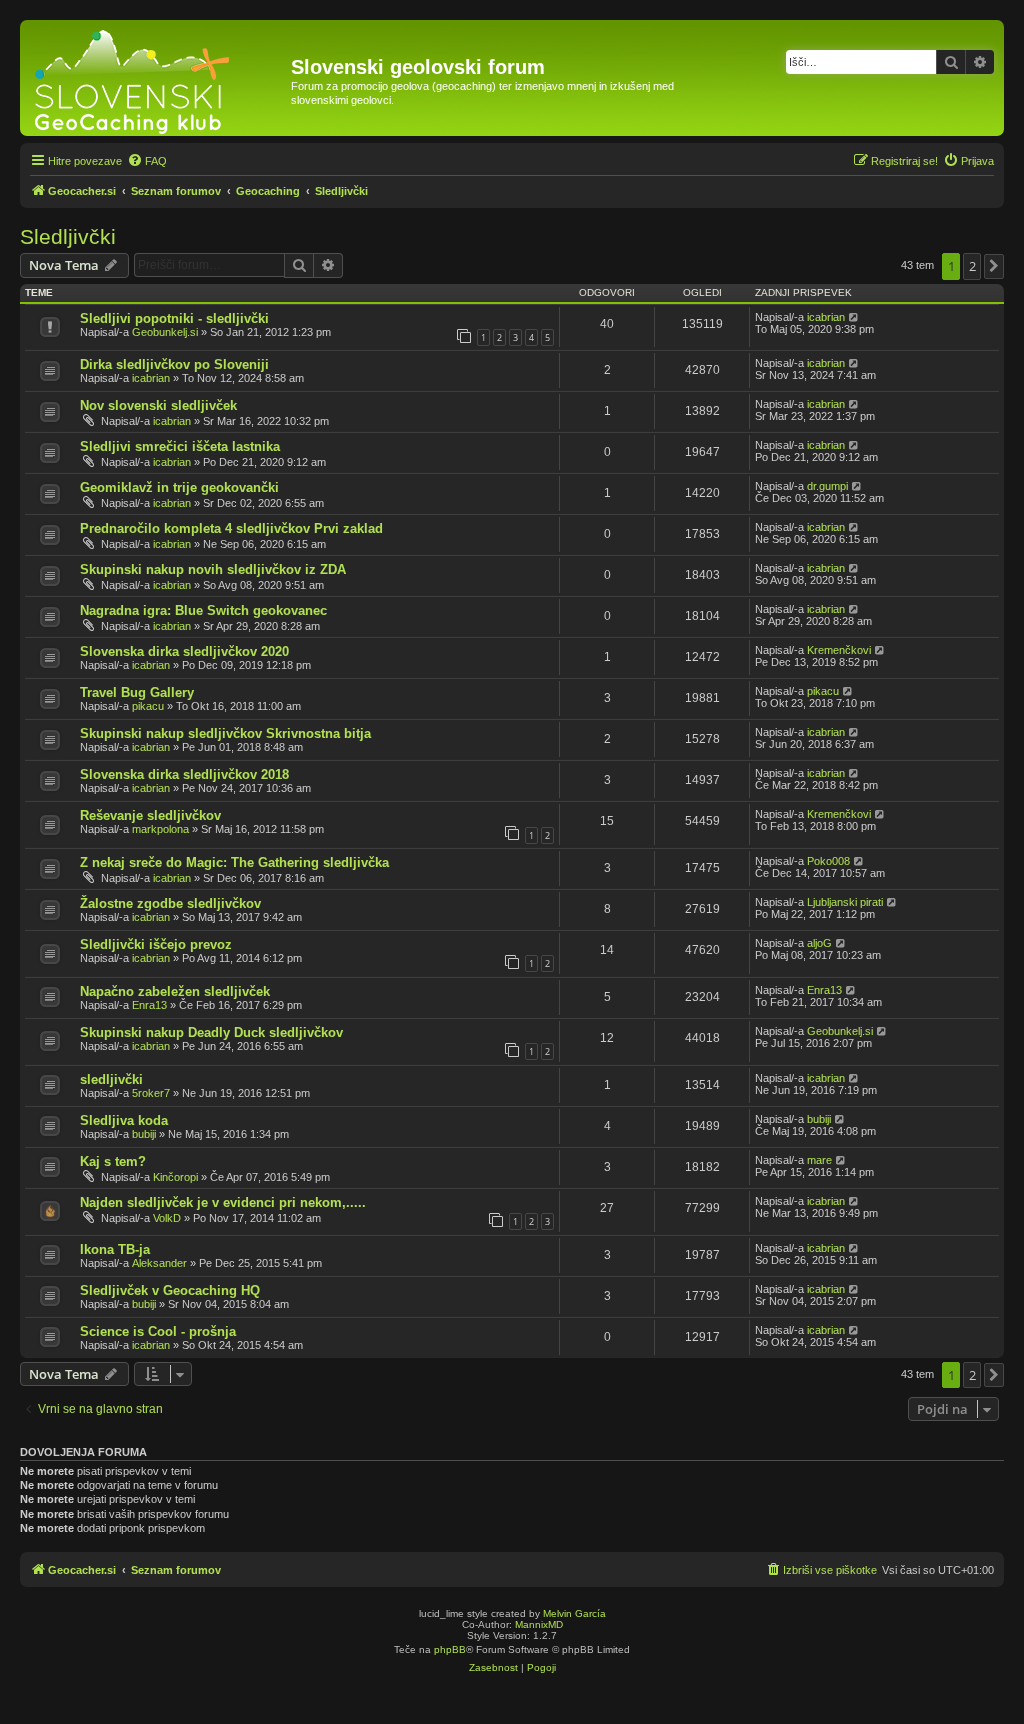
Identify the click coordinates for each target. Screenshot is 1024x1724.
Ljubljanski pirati (845, 902)
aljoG (819, 943)
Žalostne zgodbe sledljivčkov (170, 903)
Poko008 (828, 861)
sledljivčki (111, 1079)
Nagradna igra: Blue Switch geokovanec (203, 610)
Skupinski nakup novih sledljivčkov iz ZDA (213, 569)
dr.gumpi (827, 486)
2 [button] (972, 266)
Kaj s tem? (113, 1161)
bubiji (144, 1134)
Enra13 (149, 1005)
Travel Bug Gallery (137, 692)
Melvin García (574, 1613)
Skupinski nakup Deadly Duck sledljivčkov (211, 1032)
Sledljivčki (68, 236)
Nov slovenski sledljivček (158, 405)
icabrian (826, 317)
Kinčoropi (175, 1177)
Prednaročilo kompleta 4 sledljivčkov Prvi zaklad (231, 528)
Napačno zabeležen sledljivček (175, 991)
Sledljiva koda (124, 1120)
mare (819, 1160)
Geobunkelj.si (165, 332)
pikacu (148, 706)
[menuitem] (147, 161)
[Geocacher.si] (158, 78)
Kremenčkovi (839, 650)
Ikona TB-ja (115, 1249)
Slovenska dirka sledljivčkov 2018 (184, 774)
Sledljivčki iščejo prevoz (156, 944)
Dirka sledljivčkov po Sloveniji (174, 364)
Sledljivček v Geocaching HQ (170, 1290)
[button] (994, 266)
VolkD (167, 1218)
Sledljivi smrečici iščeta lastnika (180, 446)
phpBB (450, 1649)
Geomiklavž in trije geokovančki (179, 487)
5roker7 (151, 1093)
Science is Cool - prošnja (158, 1331)
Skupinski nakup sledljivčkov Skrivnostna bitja (225, 733)
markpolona (160, 829)
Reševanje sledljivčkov (150, 815)
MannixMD (539, 1624)
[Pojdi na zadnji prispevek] (854, 317)
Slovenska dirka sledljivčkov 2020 (184, 651)
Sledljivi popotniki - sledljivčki (174, 318)
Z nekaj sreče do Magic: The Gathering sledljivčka (234, 862)
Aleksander (159, 1263)
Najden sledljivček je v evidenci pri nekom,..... (223, 1202)
